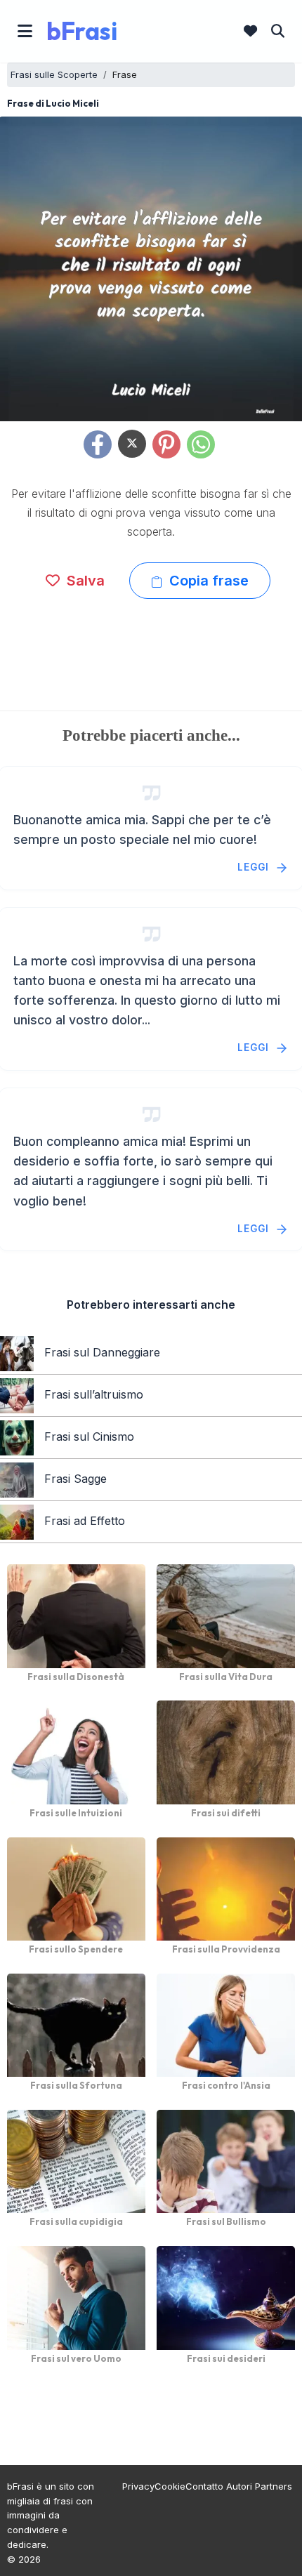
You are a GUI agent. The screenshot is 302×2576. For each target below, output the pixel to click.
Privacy (138, 2486)
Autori (239, 2486)
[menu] (25, 31)
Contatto (204, 2486)
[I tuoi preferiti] (250, 31)
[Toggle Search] (278, 31)
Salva (84, 581)
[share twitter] (132, 444)
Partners (274, 2486)
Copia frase (207, 581)
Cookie (170, 2486)
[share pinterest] (166, 444)
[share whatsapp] (201, 444)
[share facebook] (98, 444)
